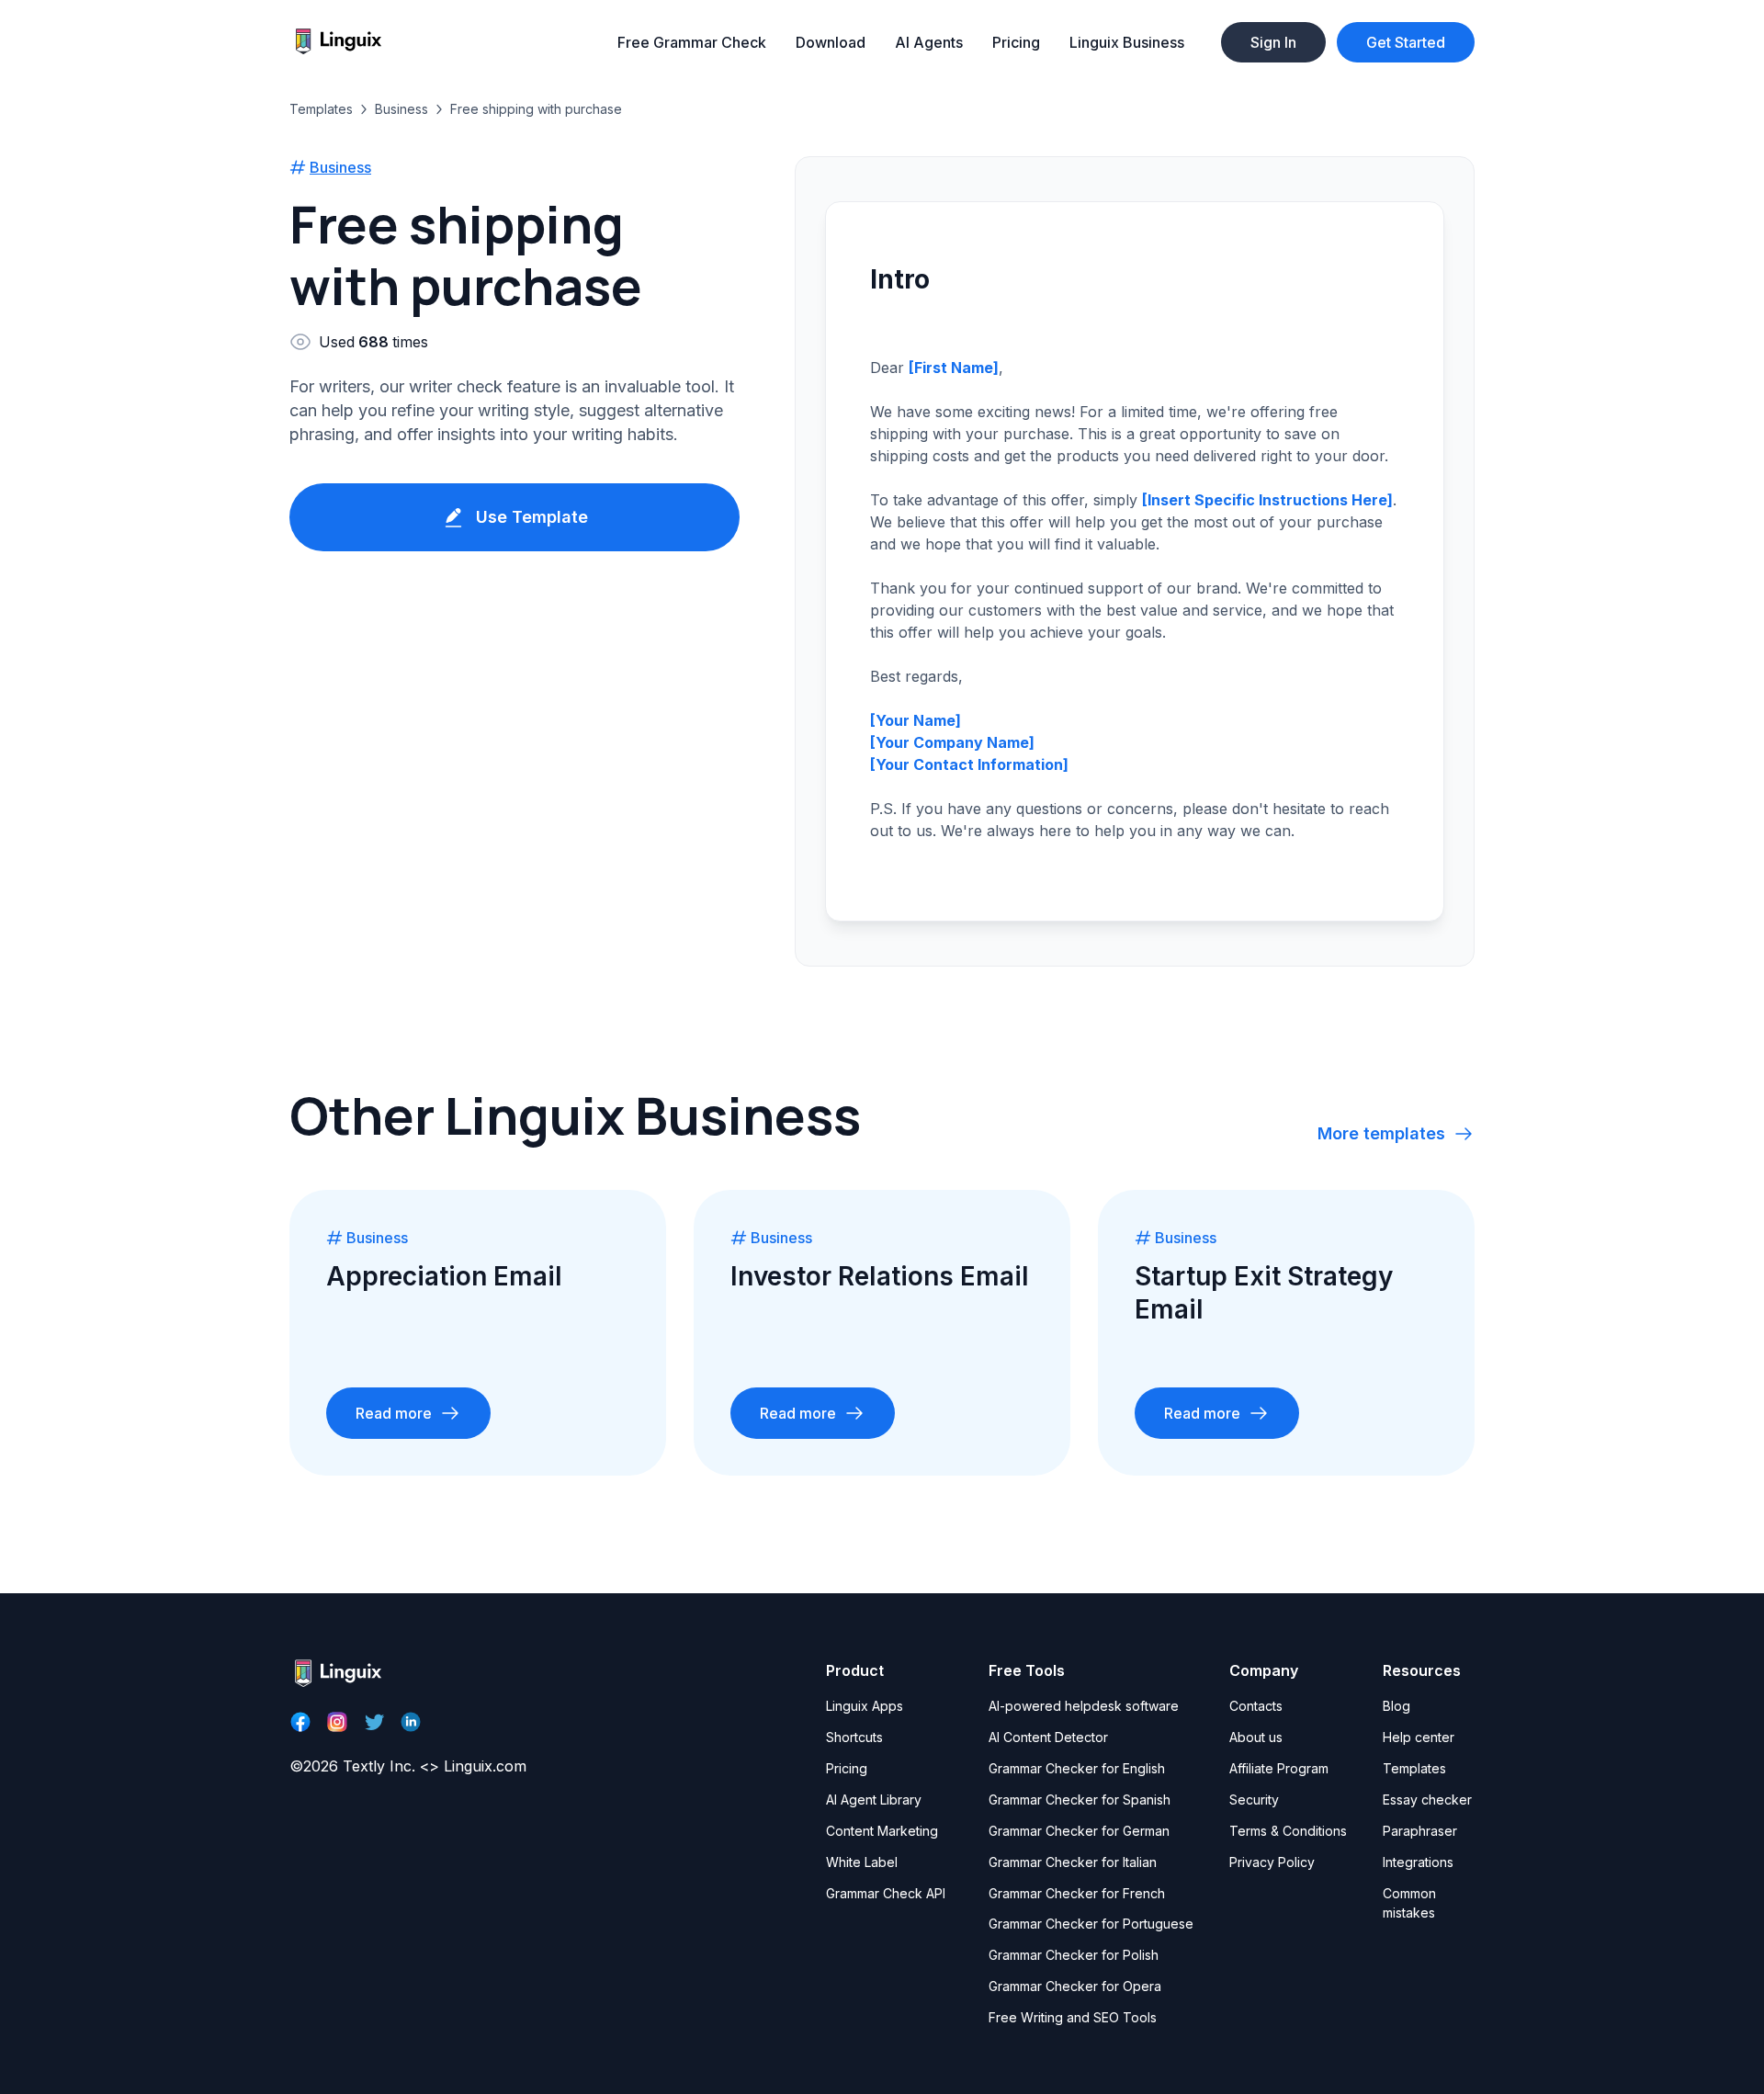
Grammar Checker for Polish (1074, 1955)
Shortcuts (854, 1737)
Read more (394, 1413)
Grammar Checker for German (1079, 1831)
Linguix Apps (865, 1706)
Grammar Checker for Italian (1073, 1862)
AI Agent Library (874, 1800)
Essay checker (1427, 1800)
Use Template (532, 517)
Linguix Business (1127, 42)
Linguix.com (485, 1766)
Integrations (1418, 1862)
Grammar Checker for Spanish (1080, 1800)
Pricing (1016, 42)
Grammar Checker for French (1077, 1893)
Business (401, 109)
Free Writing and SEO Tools (1073, 2017)
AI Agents (929, 42)
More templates (1381, 1133)
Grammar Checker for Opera (1075, 1986)
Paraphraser (1420, 1831)
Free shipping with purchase (536, 109)
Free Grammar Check (692, 42)
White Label (862, 1862)
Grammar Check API (886, 1893)
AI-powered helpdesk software (1084, 1706)
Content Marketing (882, 1831)
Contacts (1256, 1706)
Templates (321, 109)
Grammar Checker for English (1077, 1768)
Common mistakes (1409, 1903)
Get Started (1406, 42)
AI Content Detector (1048, 1737)
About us (1256, 1737)
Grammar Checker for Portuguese (1091, 1924)
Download (831, 42)
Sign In (1273, 42)
